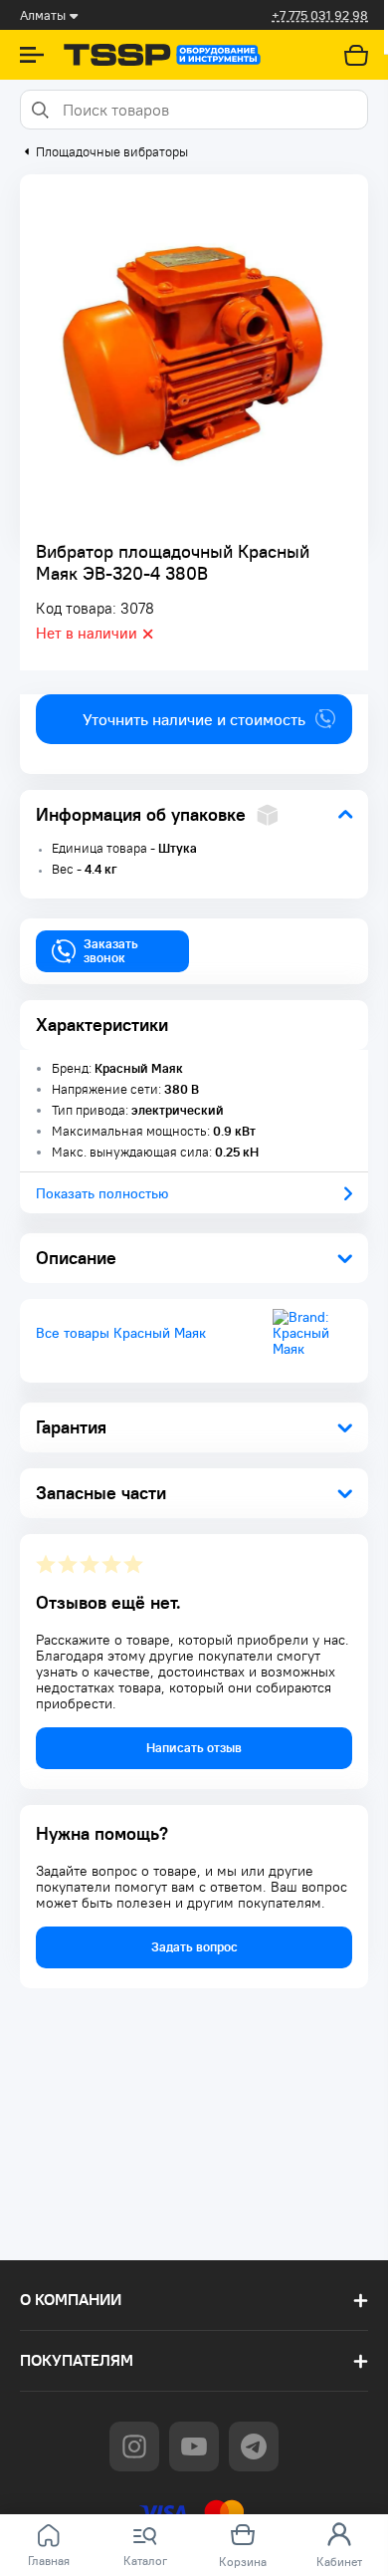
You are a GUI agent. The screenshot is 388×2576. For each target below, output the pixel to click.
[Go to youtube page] (194, 2447)
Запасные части (101, 1493)
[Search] (39, 110)
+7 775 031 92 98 (320, 15)
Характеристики (102, 1025)
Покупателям (77, 2360)
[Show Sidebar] (32, 55)
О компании (71, 2300)
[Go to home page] (162, 55)
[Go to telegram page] (254, 2447)
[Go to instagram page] (134, 2447)
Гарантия (71, 1427)
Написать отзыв (194, 1748)
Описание (76, 1258)
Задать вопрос (194, 1947)
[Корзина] (356, 55)
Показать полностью (102, 1193)
